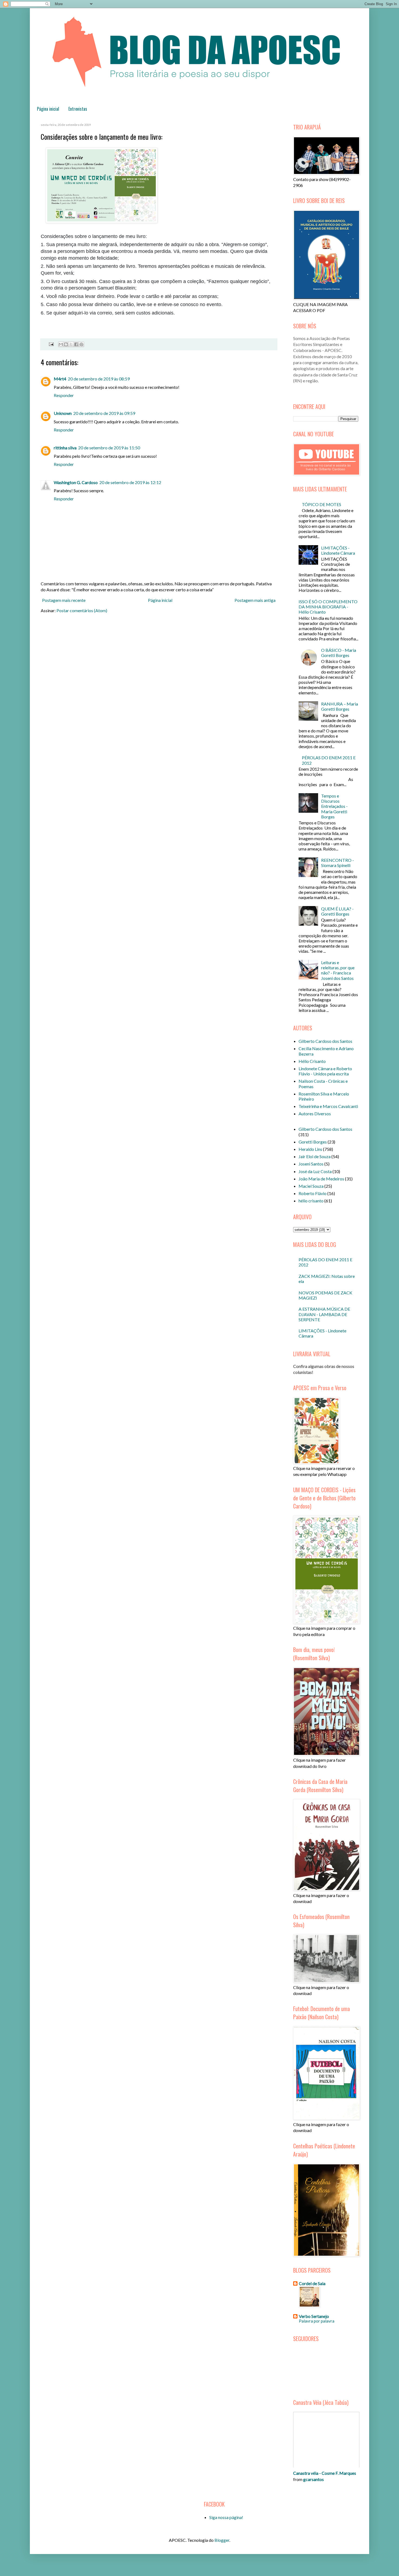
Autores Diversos (315, 1114)
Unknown (63, 413)
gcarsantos (313, 2479)
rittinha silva (65, 448)
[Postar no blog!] (66, 344)
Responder (64, 395)
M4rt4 (60, 379)
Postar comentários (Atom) (82, 610)
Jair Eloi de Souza (315, 1156)
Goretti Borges (313, 1142)
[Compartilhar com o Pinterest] (81, 344)
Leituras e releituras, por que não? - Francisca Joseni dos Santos (338, 970)
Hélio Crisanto (312, 1061)
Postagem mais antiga (255, 600)
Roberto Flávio (313, 1193)
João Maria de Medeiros (321, 1179)
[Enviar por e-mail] (61, 344)
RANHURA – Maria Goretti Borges (340, 706)
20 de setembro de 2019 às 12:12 (130, 482)
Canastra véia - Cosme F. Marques (325, 2473)
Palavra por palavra (317, 2321)
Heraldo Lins (310, 1149)
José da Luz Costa (315, 1171)
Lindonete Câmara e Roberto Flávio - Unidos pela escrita (325, 1071)
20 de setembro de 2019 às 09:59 (104, 413)
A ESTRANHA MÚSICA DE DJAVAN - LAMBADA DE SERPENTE (324, 1314)
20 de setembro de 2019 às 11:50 (109, 448)
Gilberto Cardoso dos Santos (325, 1041)
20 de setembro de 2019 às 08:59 (99, 379)
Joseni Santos (311, 1164)
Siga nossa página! (226, 2517)
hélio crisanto (311, 1201)
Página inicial (48, 109)
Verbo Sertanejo (314, 2316)
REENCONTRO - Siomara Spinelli (338, 863)
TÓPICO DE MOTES (322, 504)
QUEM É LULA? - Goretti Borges (337, 911)
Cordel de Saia (312, 2283)
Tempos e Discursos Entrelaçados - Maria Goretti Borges (334, 806)
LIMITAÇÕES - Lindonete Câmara (338, 550)
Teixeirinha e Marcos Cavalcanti (328, 1106)
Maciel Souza (311, 1186)
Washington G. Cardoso (76, 482)
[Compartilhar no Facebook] (76, 344)
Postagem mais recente (64, 600)
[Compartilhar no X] (71, 344)
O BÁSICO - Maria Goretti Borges (339, 653)
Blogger (222, 2540)
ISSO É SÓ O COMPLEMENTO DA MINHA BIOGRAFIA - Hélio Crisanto (328, 607)
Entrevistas (78, 109)
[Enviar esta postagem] (50, 344)
